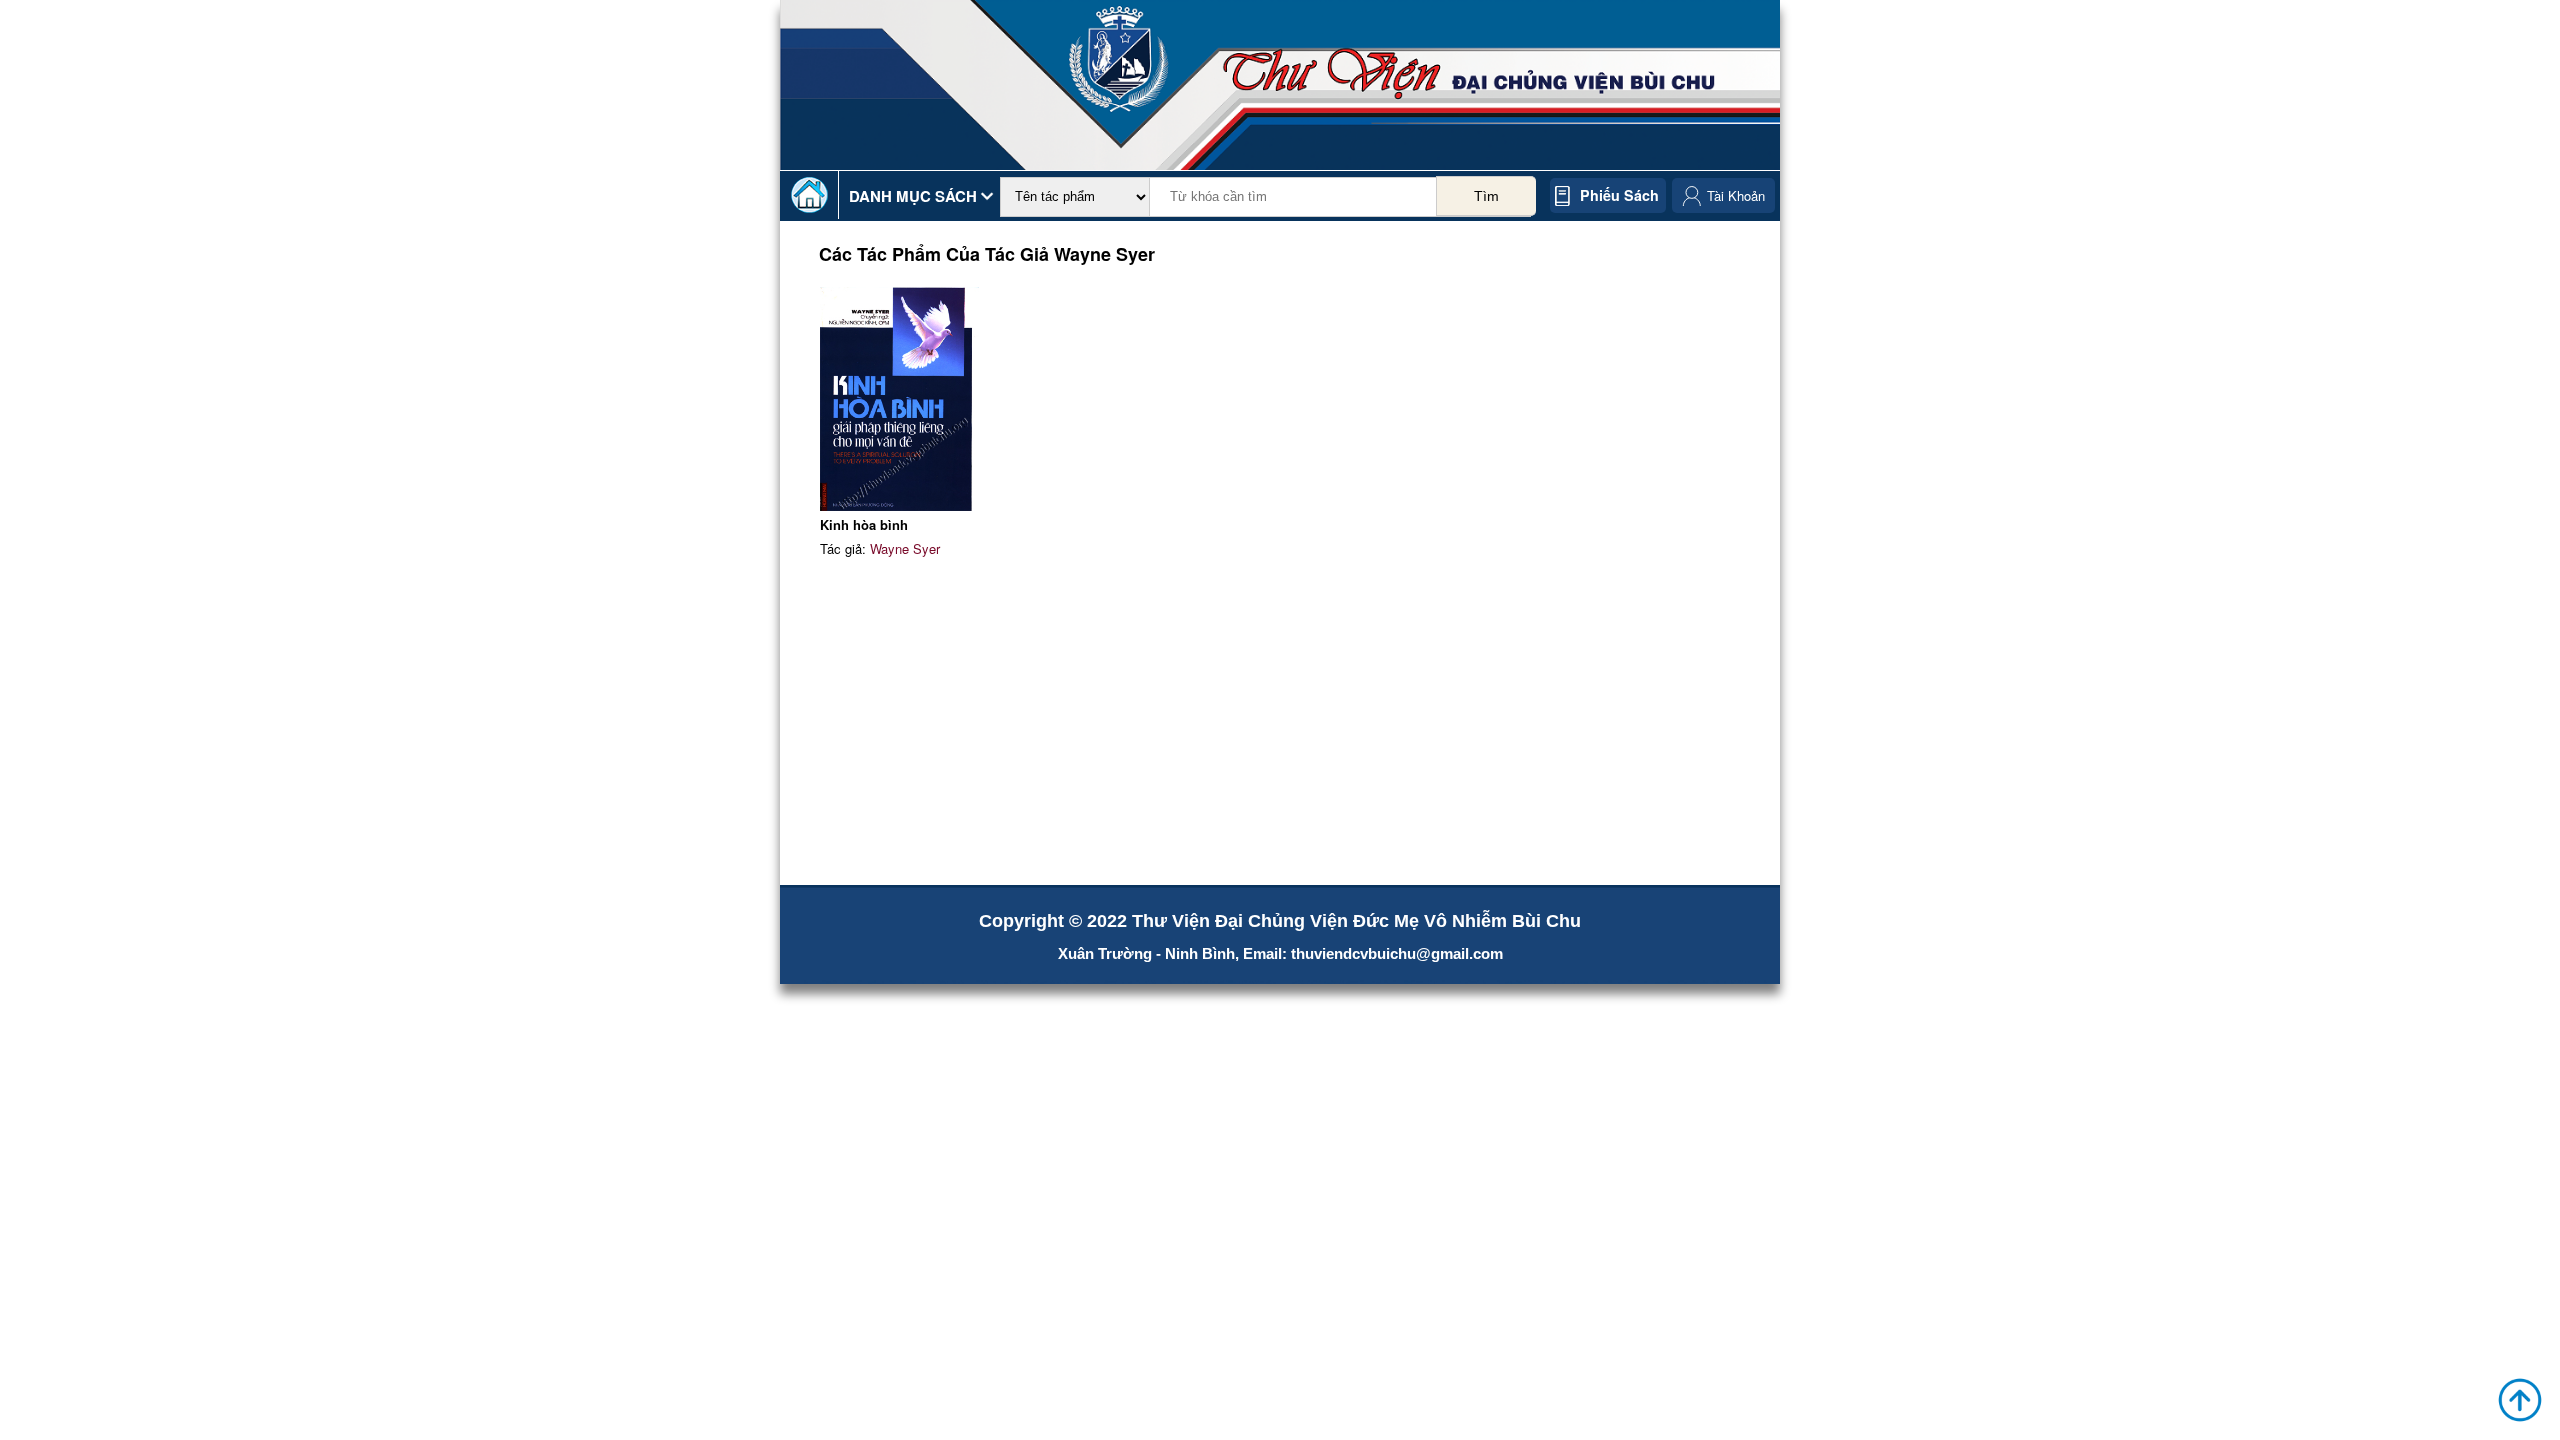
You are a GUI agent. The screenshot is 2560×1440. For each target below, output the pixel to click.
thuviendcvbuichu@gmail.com (1397, 953)
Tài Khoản (1736, 195)
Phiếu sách (1619, 195)
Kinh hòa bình (864, 524)
